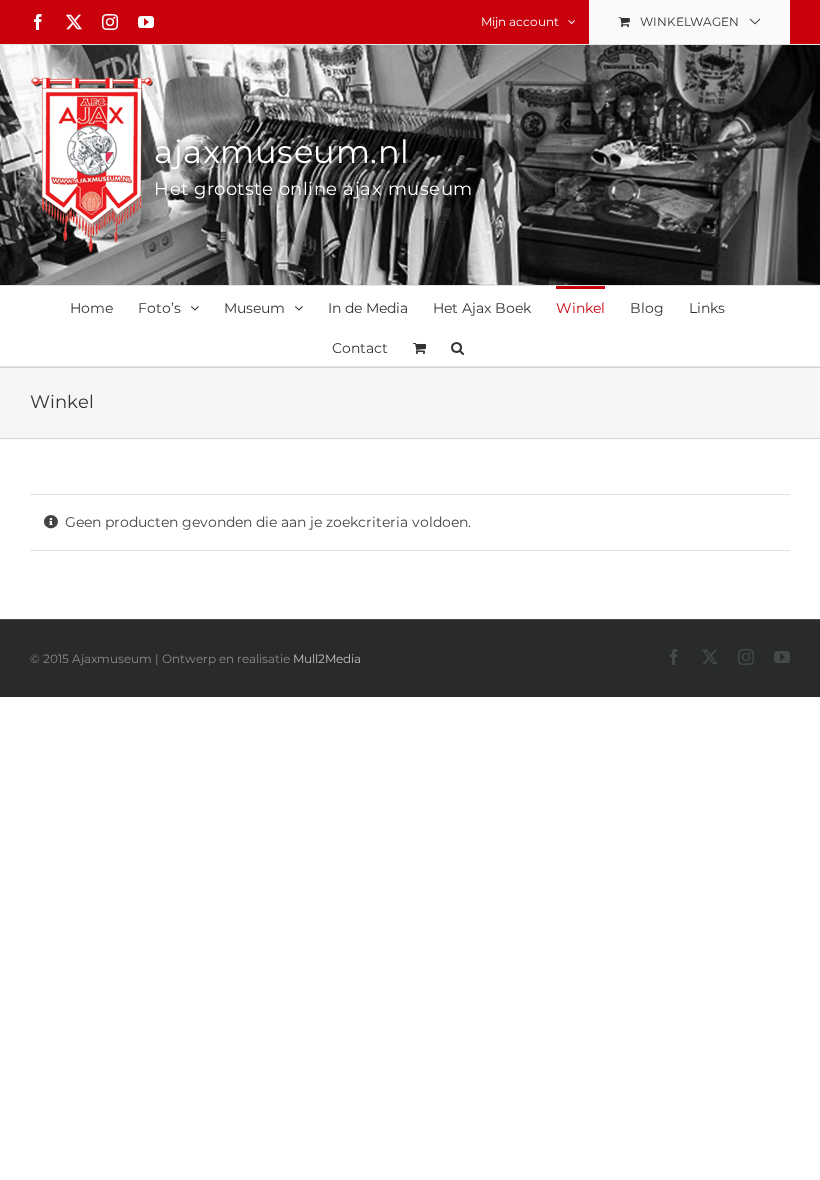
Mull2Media (327, 658)
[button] (457, 346)
